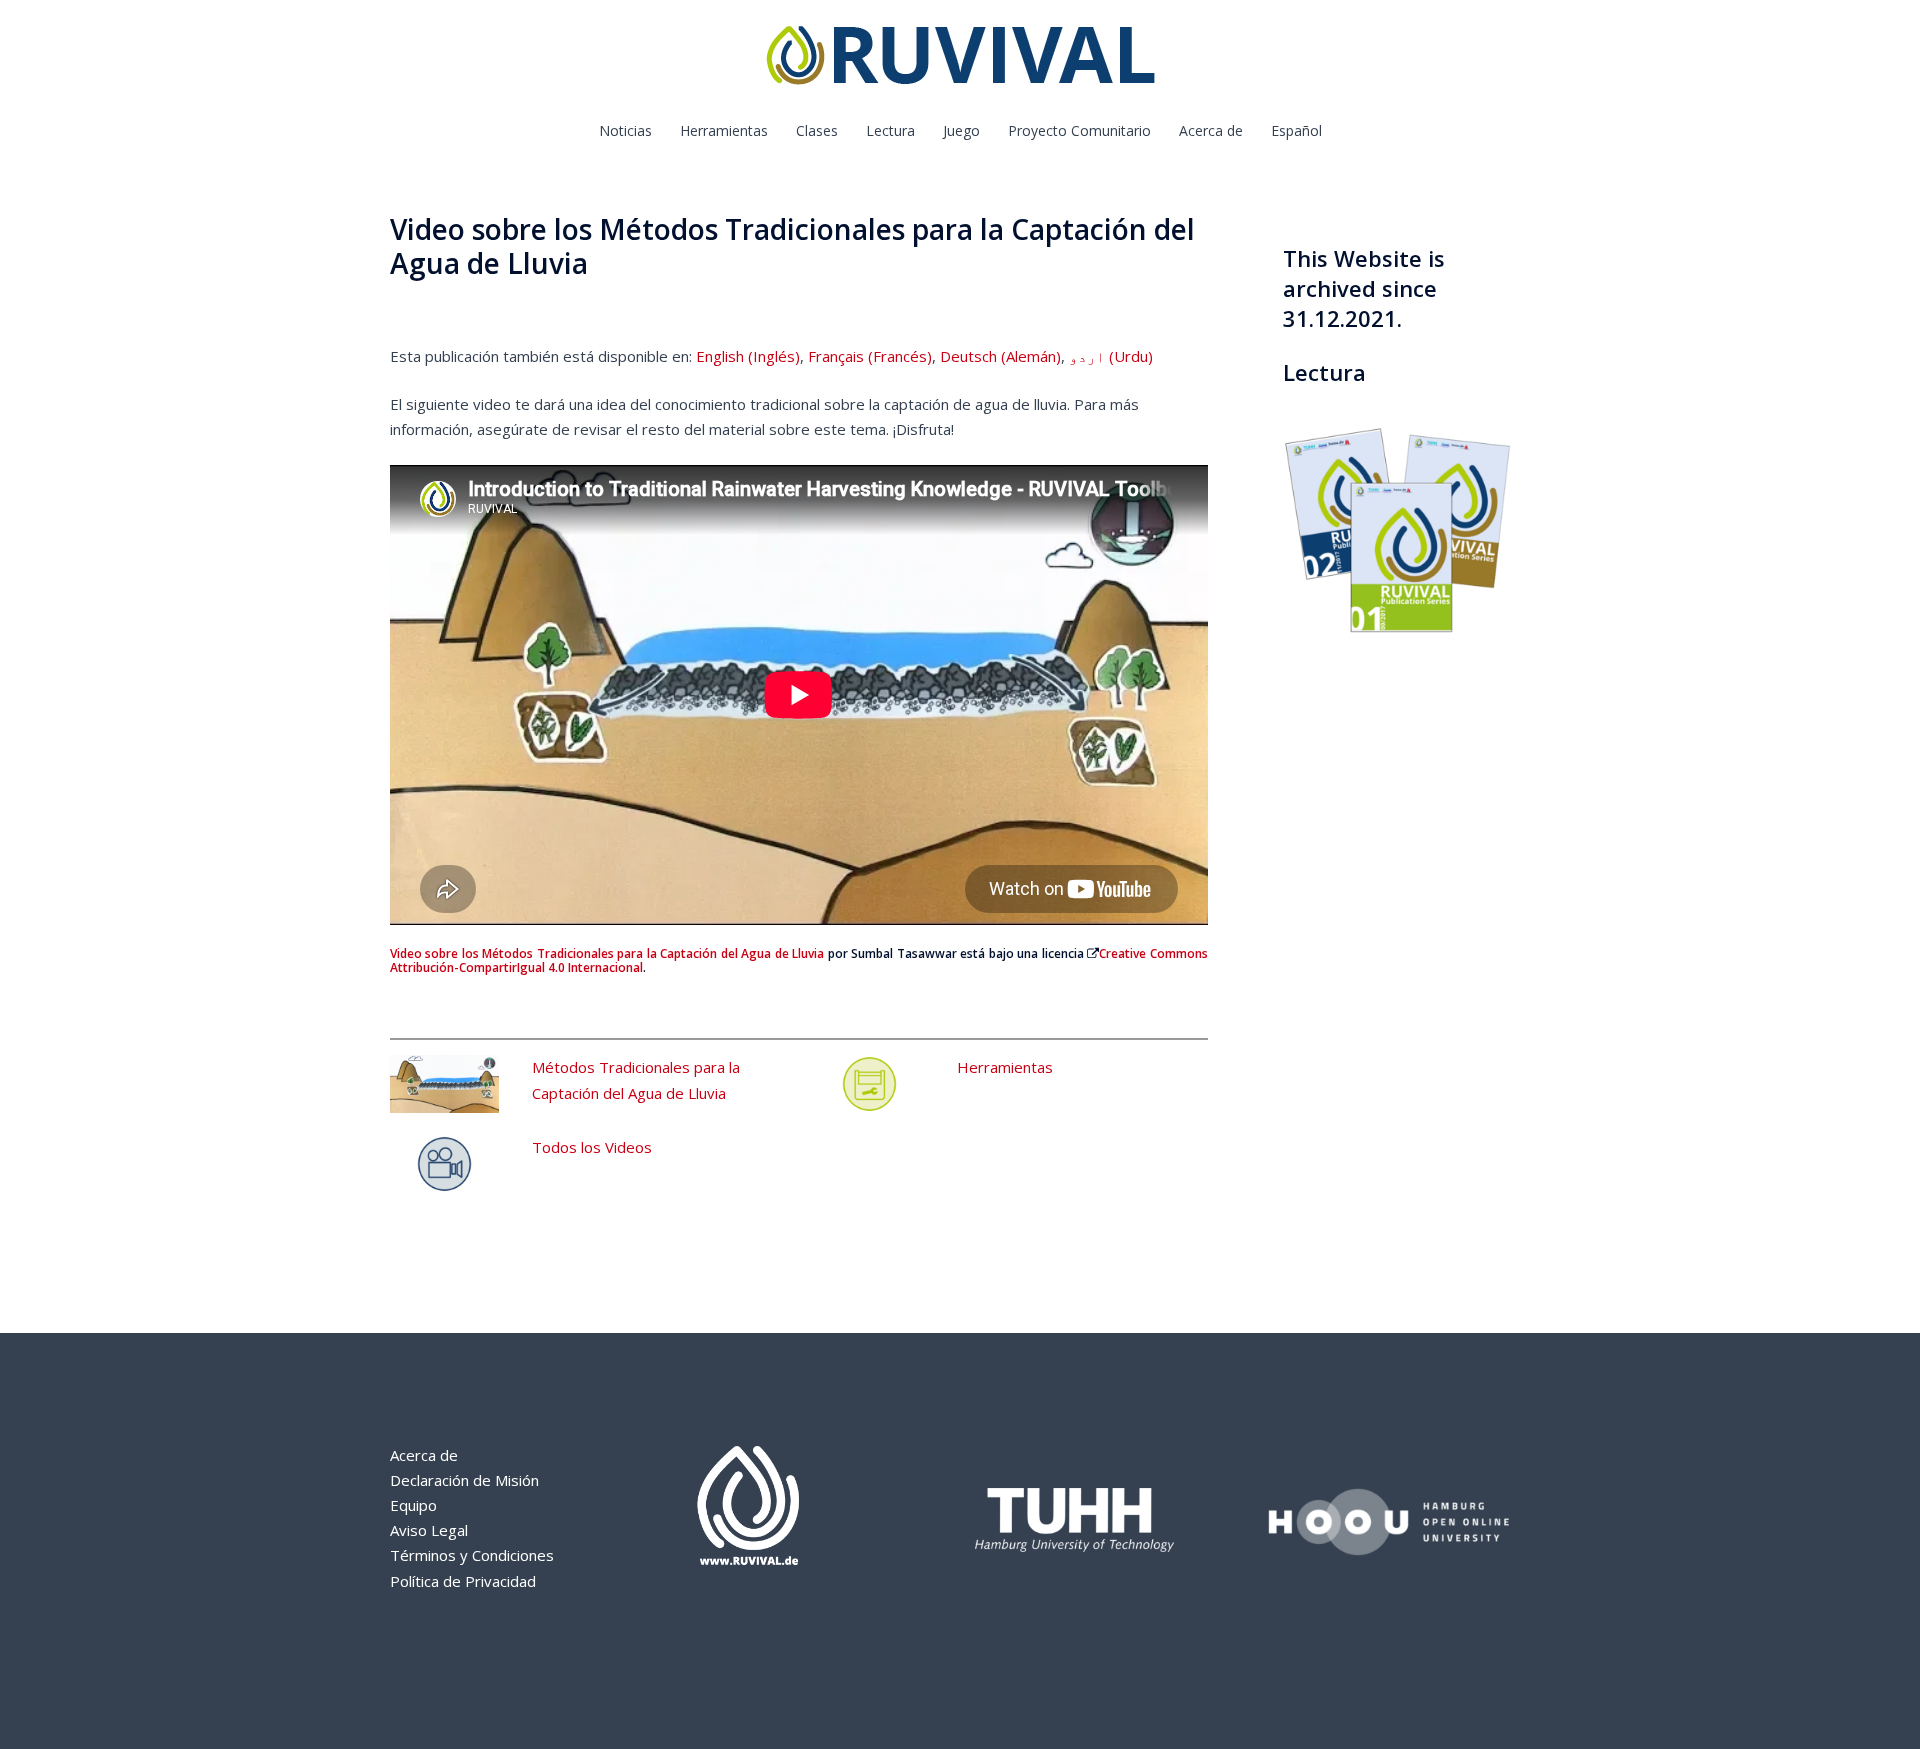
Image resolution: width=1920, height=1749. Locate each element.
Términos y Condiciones (472, 1555)
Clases (817, 130)
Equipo (413, 1505)
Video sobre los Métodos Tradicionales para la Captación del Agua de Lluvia (607, 953)
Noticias (625, 130)
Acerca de (1211, 130)
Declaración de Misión (464, 1480)
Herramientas (724, 130)
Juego (961, 130)
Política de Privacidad (463, 1581)
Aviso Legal (429, 1530)
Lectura (890, 130)
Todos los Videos (592, 1147)
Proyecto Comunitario (1079, 130)
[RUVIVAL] (960, 60)
